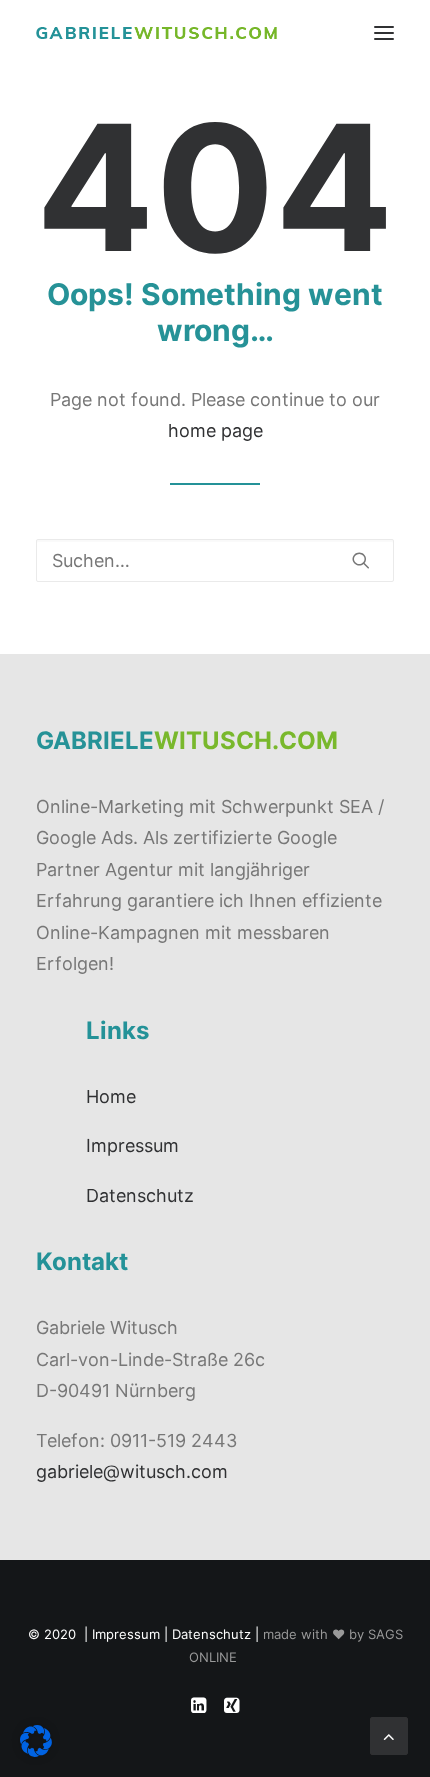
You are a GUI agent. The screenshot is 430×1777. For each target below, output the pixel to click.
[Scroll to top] (389, 1734)
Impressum (132, 1145)
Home (111, 1096)
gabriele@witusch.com (132, 1471)
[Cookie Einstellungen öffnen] (36, 1750)
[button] (384, 33)
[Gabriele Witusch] (156, 33)
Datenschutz (140, 1195)
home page (215, 430)
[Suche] (215, 560)
